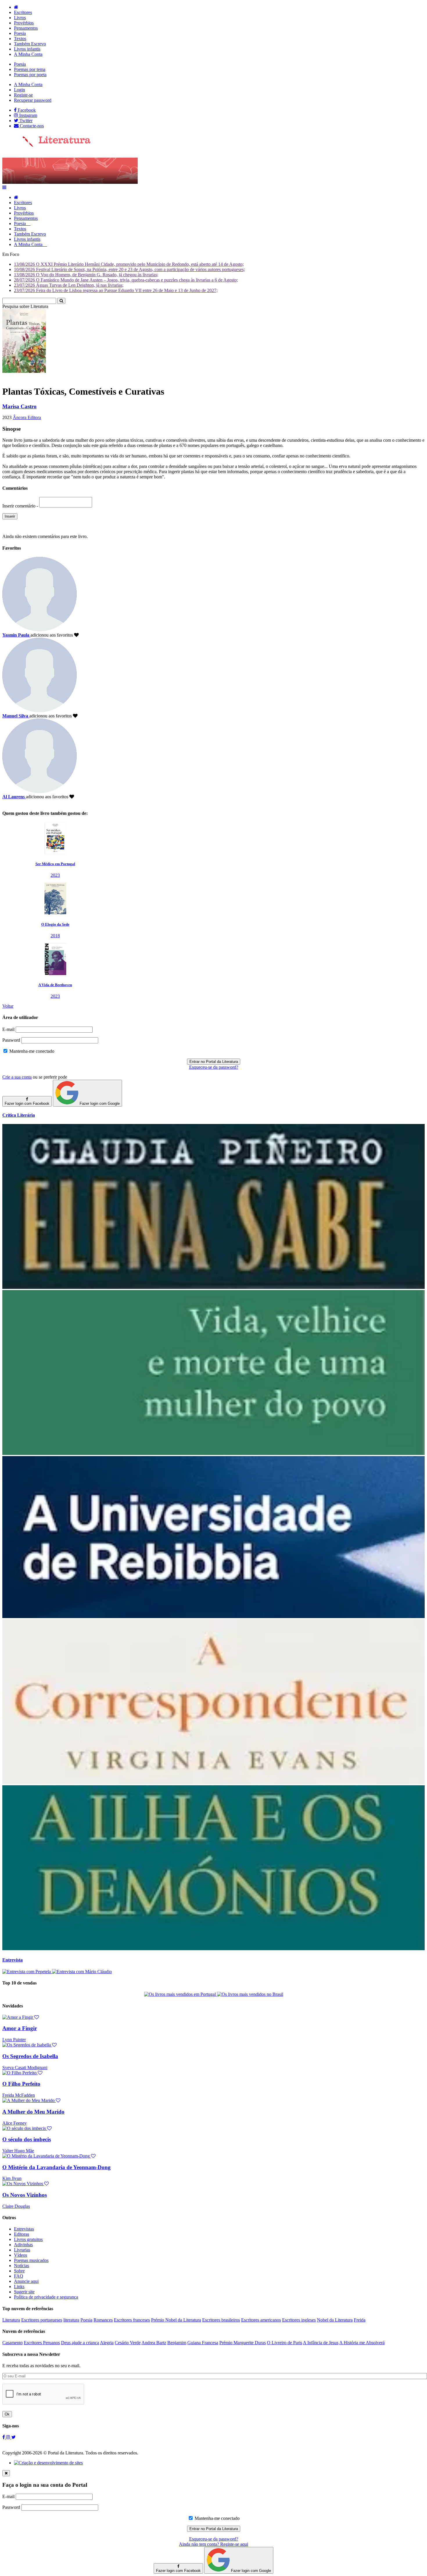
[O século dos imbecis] (27, 2128)
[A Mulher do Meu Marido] (31, 2100)
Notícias (21, 2266)
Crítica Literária (19, 1115)
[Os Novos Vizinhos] (26, 2184)
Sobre (19, 2271)
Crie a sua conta (17, 1077)
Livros (20, 18)
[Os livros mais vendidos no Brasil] (250, 1994)
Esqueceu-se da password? (214, 1067)
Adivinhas (23, 2245)
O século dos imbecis (27, 2139)
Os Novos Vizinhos (25, 2195)
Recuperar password (33, 100)
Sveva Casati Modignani (25, 2068)
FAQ (19, 2276)
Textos (20, 39)
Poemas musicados (31, 2260)
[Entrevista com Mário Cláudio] (82, 1972)
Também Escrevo (30, 44)
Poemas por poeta (30, 75)
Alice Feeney (15, 2123)
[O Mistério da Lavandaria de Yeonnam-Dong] (49, 2156)
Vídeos (20, 2255)
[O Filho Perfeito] (22, 2073)
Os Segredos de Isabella (30, 2056)
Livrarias (22, 2250)
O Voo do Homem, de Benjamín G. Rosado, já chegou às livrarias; (86, 275)
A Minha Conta (28, 54)
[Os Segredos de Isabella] (29, 2045)
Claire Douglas (16, 2206)
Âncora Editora (27, 417)
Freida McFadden (19, 2095)
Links (19, 2286)
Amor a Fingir (20, 2028)
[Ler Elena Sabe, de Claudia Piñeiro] (214, 1287)
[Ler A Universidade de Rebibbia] (214, 1616)
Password (11, 1040)
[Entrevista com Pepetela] (27, 1972)
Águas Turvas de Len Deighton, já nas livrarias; (69, 285)
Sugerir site (24, 2292)
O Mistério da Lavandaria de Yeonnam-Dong (56, 2167)
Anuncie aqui (26, 2281)
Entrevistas (24, 2229)
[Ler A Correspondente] (214, 1783)
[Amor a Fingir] (21, 2017)
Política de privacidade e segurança (46, 2297)
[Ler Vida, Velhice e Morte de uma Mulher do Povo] (214, 1453)
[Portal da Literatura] (46, 146)
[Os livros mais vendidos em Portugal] (181, 1994)
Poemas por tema (30, 69)
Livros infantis (27, 49)
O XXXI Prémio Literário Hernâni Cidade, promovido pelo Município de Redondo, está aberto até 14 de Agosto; (129, 264)
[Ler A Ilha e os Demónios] (214, 1949)
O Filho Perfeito (21, 2084)
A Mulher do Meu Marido (33, 2112)
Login (19, 90)
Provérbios (24, 23)
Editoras (21, 2234)
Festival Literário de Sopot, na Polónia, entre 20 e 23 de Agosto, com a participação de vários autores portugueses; (129, 269)
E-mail (8, 1029)
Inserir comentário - (21, 506)
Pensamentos (26, 28)
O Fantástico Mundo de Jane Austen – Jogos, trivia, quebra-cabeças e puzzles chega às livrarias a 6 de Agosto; (126, 280)
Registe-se (23, 95)
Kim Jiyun (12, 2178)
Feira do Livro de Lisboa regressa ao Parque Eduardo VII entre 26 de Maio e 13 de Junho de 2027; (116, 290)
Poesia (20, 33)
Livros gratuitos (28, 2239)
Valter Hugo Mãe (18, 2151)
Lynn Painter (14, 2040)
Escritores (23, 12)
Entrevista (12, 1960)
